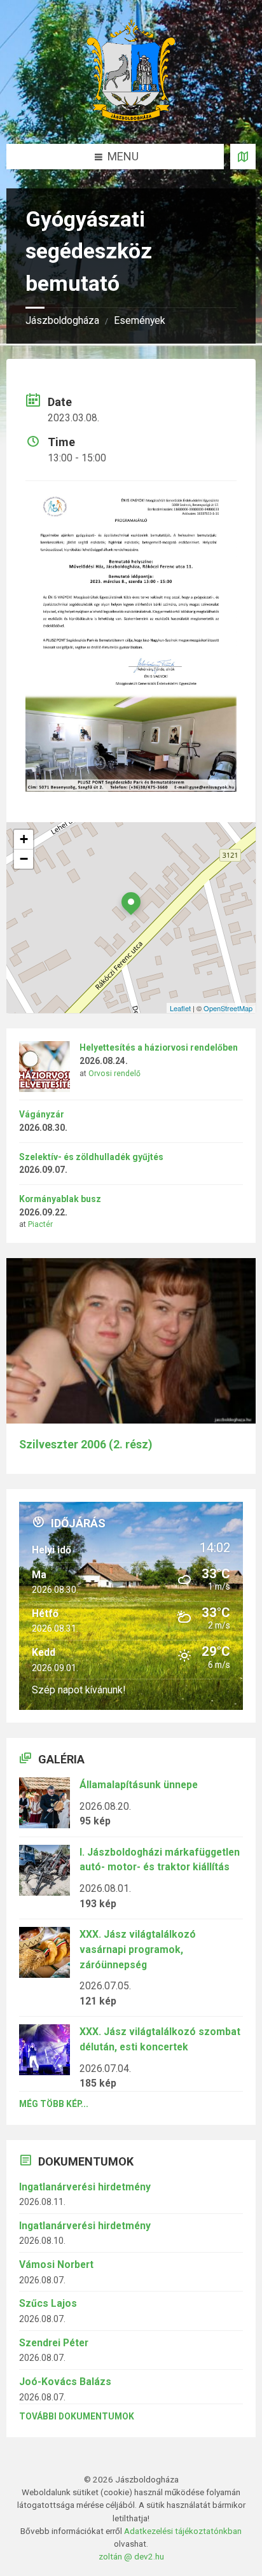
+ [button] (24, 839)
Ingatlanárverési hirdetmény (85, 2187)
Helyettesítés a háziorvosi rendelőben (159, 1047)
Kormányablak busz (60, 1199)
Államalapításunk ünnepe (139, 1785)
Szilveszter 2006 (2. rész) (86, 1445)
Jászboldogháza (62, 320)
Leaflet (180, 1008)
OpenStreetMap (228, 1008)
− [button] (24, 859)
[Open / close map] (243, 157)
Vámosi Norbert (56, 2264)
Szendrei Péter (54, 2343)
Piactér (40, 1224)
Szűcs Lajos (48, 2303)
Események (140, 320)
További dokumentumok (77, 2416)
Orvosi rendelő (114, 1074)
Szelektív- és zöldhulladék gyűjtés (91, 1157)
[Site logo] (131, 117)
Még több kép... (54, 2104)
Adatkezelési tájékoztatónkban (183, 2531)
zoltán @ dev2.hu (131, 2556)
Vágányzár (42, 1114)
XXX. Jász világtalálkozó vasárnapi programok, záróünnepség (138, 1949)
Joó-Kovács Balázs (65, 2382)
